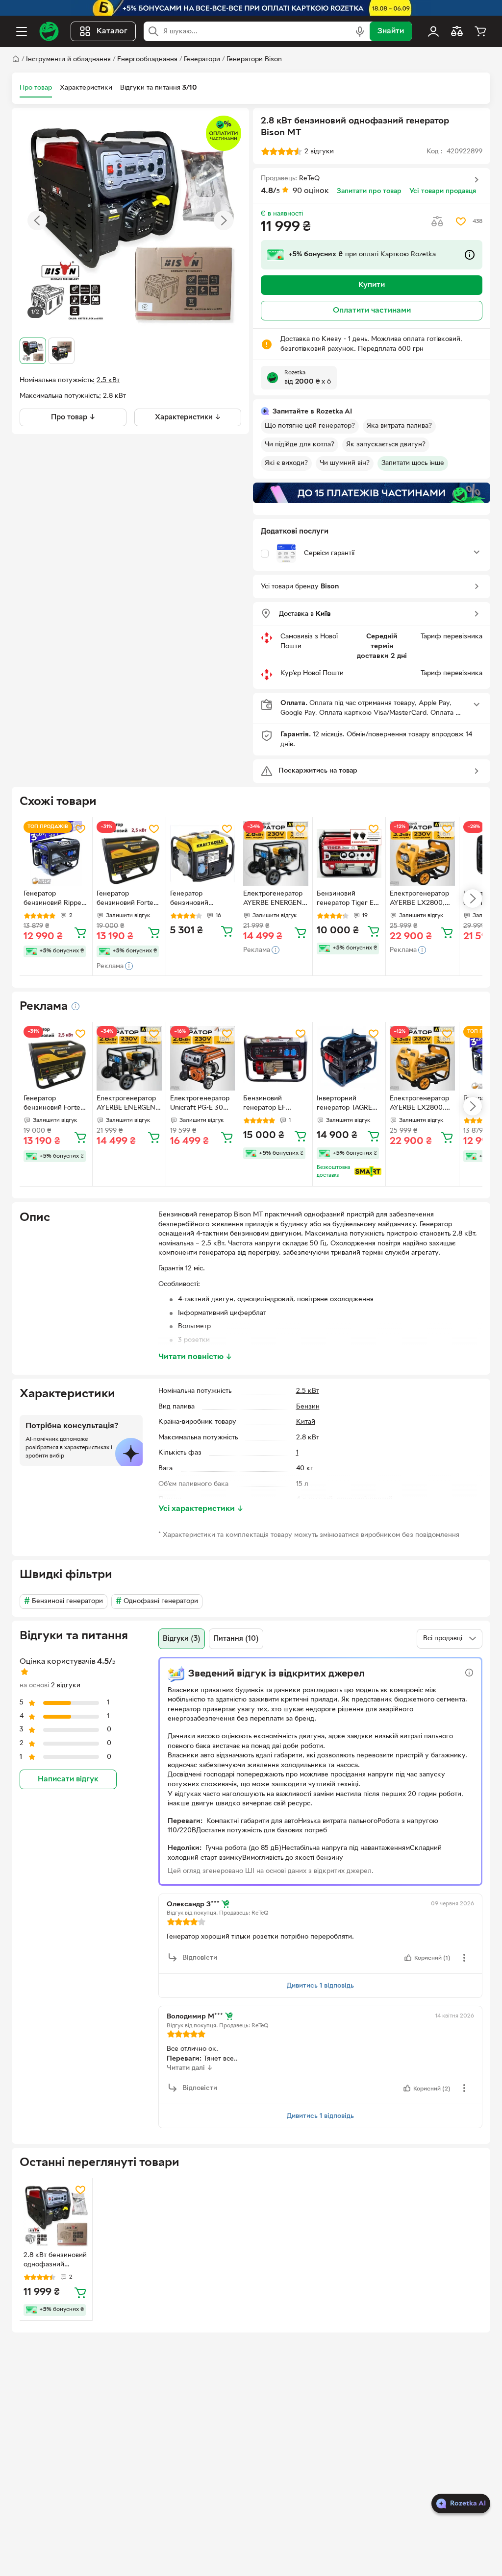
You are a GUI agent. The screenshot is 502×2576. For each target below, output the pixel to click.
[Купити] (80, 932)
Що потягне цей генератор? (310, 426)
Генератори (202, 60)
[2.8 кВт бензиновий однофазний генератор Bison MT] (56, 2214)
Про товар (36, 88)
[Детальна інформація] (75, 1006)
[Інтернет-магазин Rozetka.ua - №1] (49, 31)
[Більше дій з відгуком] (464, 1958)
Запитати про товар (369, 191)
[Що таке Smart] (368, 1171)
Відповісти (200, 1958)
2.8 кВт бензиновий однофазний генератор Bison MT (55, 2261)
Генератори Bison (254, 60)
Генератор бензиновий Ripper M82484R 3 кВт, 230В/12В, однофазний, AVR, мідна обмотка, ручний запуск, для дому (55, 899)
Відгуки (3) (182, 1639)
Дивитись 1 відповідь (320, 1986)
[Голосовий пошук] (360, 31)
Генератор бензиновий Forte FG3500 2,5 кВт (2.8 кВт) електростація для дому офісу (129, 899)
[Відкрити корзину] (480, 31)
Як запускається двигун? (386, 445)
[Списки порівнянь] (457, 31)
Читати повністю (195, 1357)
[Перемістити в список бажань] (461, 221)
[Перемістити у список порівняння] (437, 221)
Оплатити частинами (372, 311)
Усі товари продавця (443, 191)
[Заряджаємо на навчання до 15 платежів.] (372, 493)
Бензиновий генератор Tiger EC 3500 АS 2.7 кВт (348, 899)
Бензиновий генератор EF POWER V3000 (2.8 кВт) (275, 1104)
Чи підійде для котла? (300, 445)
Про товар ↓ (73, 417)
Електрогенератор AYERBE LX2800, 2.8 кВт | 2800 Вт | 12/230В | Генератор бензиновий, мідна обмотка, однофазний (422, 899)
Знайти (391, 31)
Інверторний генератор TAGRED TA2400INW (347, 1104)
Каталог (112, 31)
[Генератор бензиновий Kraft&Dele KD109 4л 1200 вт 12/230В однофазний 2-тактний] (202, 853)
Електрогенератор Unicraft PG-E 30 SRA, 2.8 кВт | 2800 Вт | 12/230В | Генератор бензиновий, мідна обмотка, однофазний (201, 1104)
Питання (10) (236, 1639)
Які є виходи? (286, 463)
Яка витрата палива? (399, 426)
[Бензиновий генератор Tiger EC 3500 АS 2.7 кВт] (349, 853)
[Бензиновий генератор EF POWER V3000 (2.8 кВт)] (276, 1058)
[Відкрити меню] (22, 31)
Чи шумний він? (345, 463)
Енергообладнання (147, 60)
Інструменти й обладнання (68, 60)
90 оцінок (311, 191)
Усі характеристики (201, 1509)
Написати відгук (68, 1779)
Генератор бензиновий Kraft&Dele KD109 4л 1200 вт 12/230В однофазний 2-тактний (201, 899)
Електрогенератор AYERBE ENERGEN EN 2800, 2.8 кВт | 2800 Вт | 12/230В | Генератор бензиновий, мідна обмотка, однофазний (274, 899)
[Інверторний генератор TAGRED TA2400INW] (349, 1058)
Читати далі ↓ (190, 2068)
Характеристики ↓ (188, 417)
